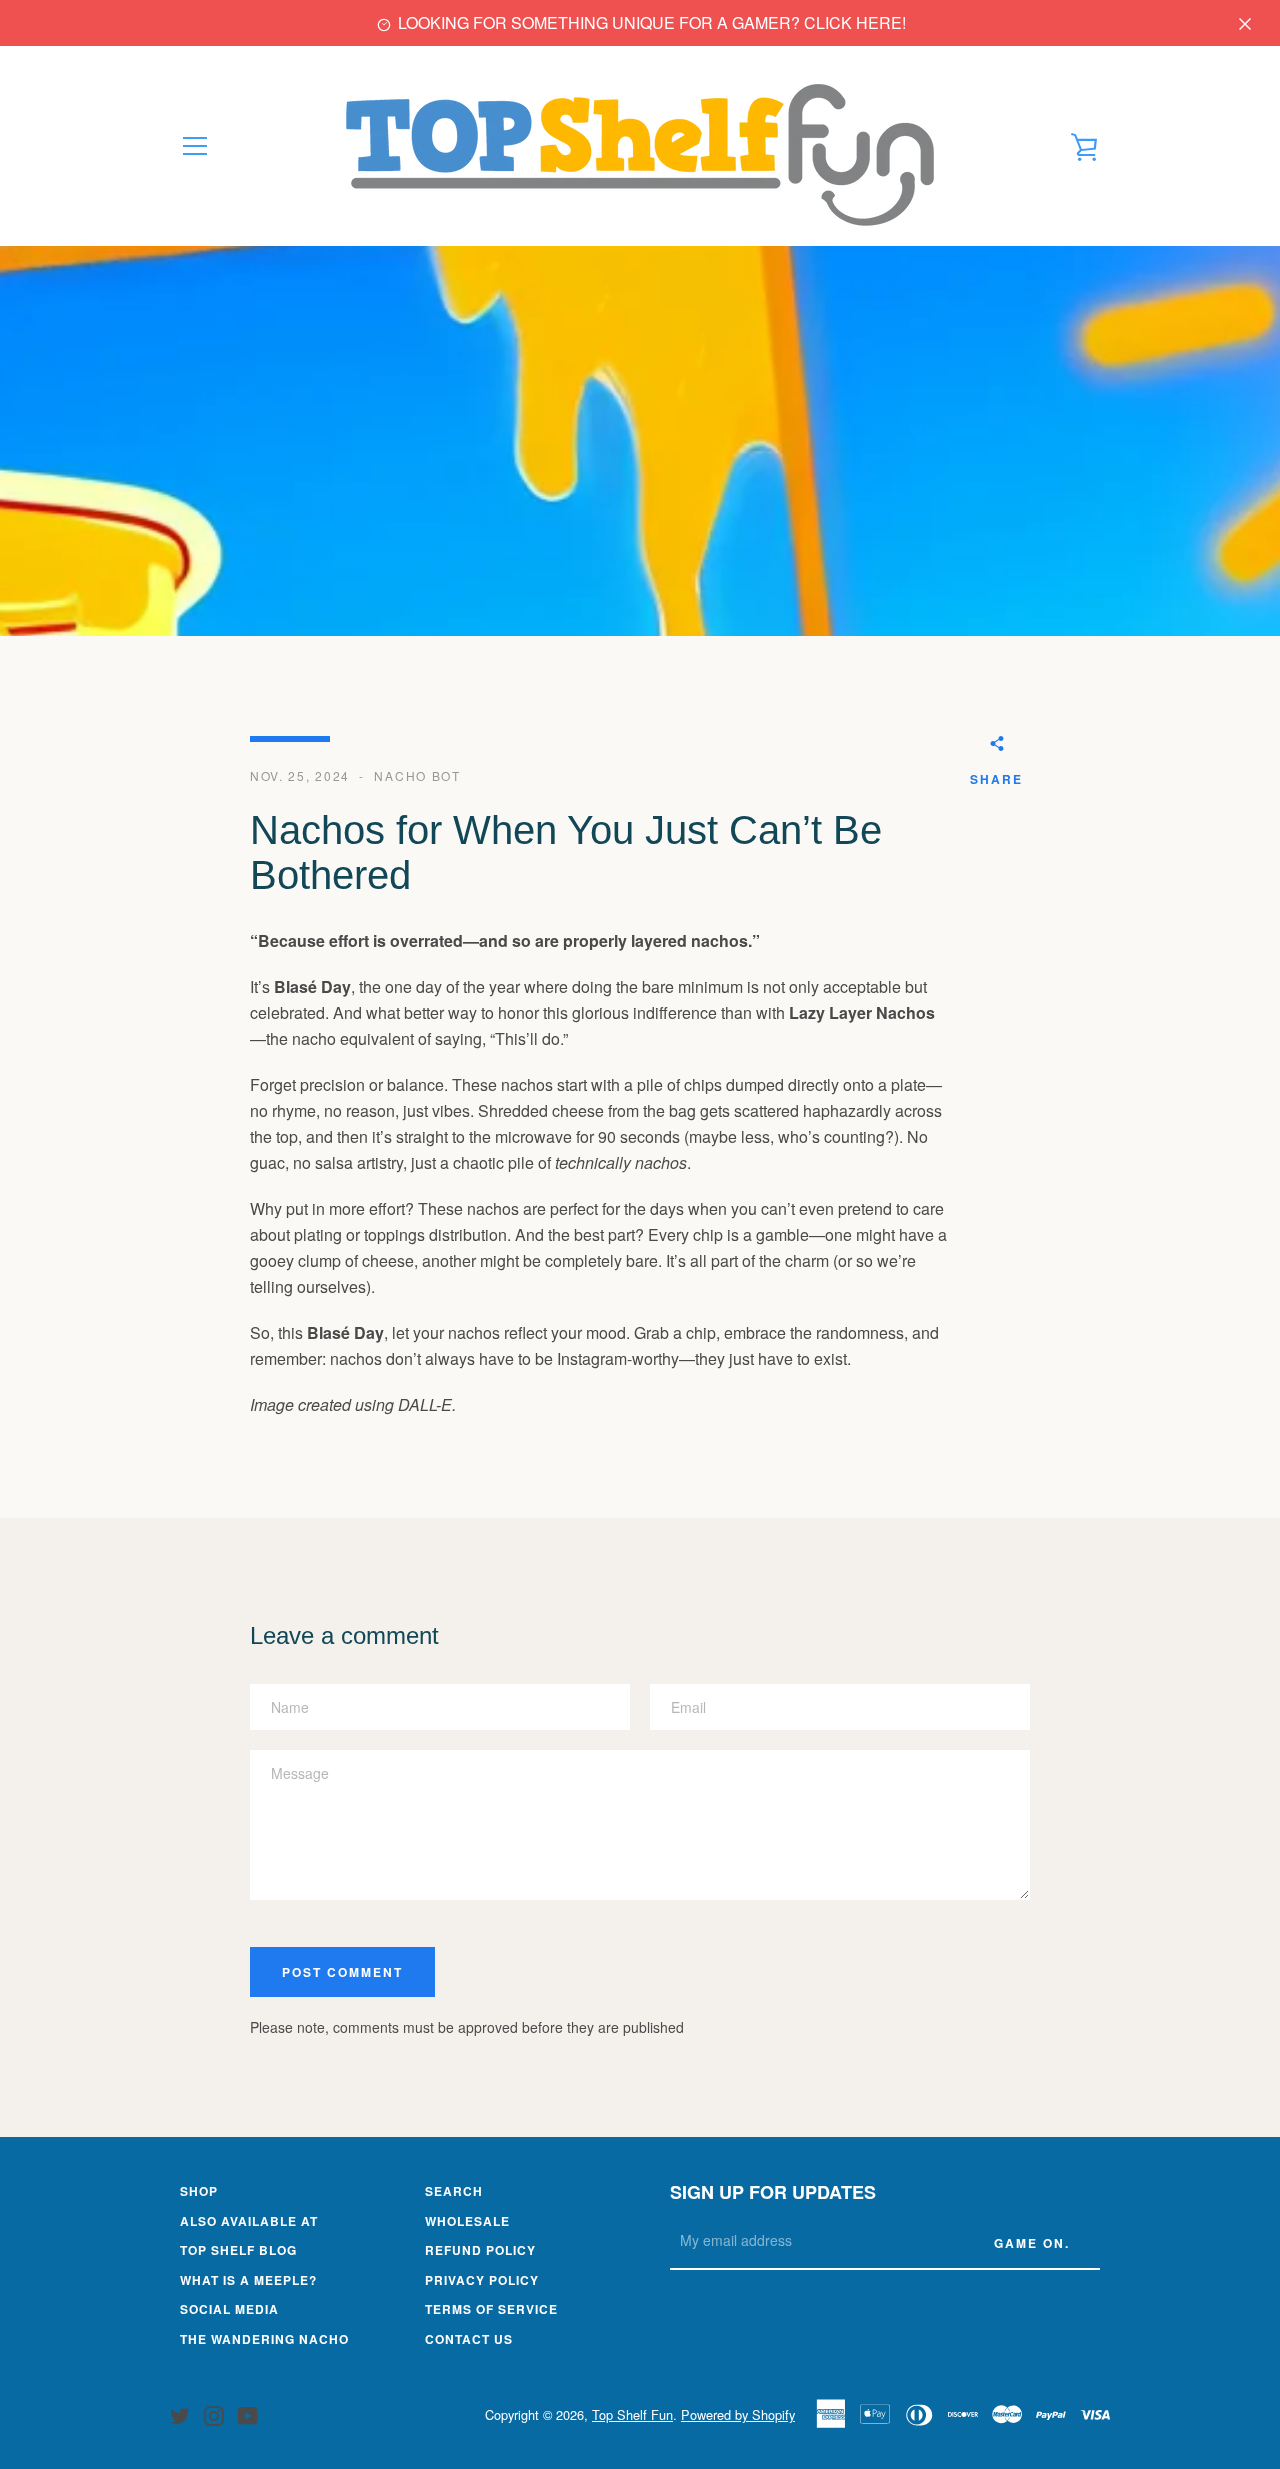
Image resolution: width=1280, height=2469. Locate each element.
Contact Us (469, 2339)
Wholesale (467, 2221)
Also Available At (249, 2221)
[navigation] (195, 146)
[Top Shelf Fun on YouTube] (248, 2413)
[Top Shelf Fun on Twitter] (180, 2413)
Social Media (229, 2309)
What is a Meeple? (248, 2280)
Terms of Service (491, 2309)
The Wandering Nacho (264, 2339)
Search (454, 2191)
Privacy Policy (482, 2280)
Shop (199, 2191)
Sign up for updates (773, 2192)
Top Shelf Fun (632, 2414)
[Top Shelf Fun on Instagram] (214, 2413)
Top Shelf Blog (238, 2250)
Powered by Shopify (738, 2414)
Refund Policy (480, 2250)
